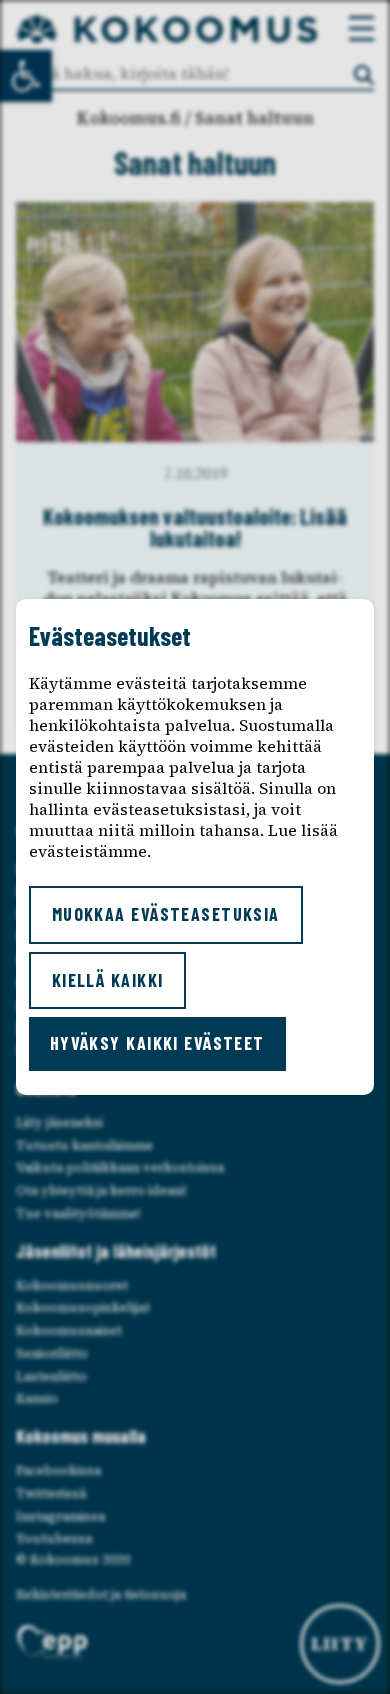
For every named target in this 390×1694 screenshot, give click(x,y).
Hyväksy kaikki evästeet (157, 1043)
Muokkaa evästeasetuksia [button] (166, 914)
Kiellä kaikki (108, 980)
